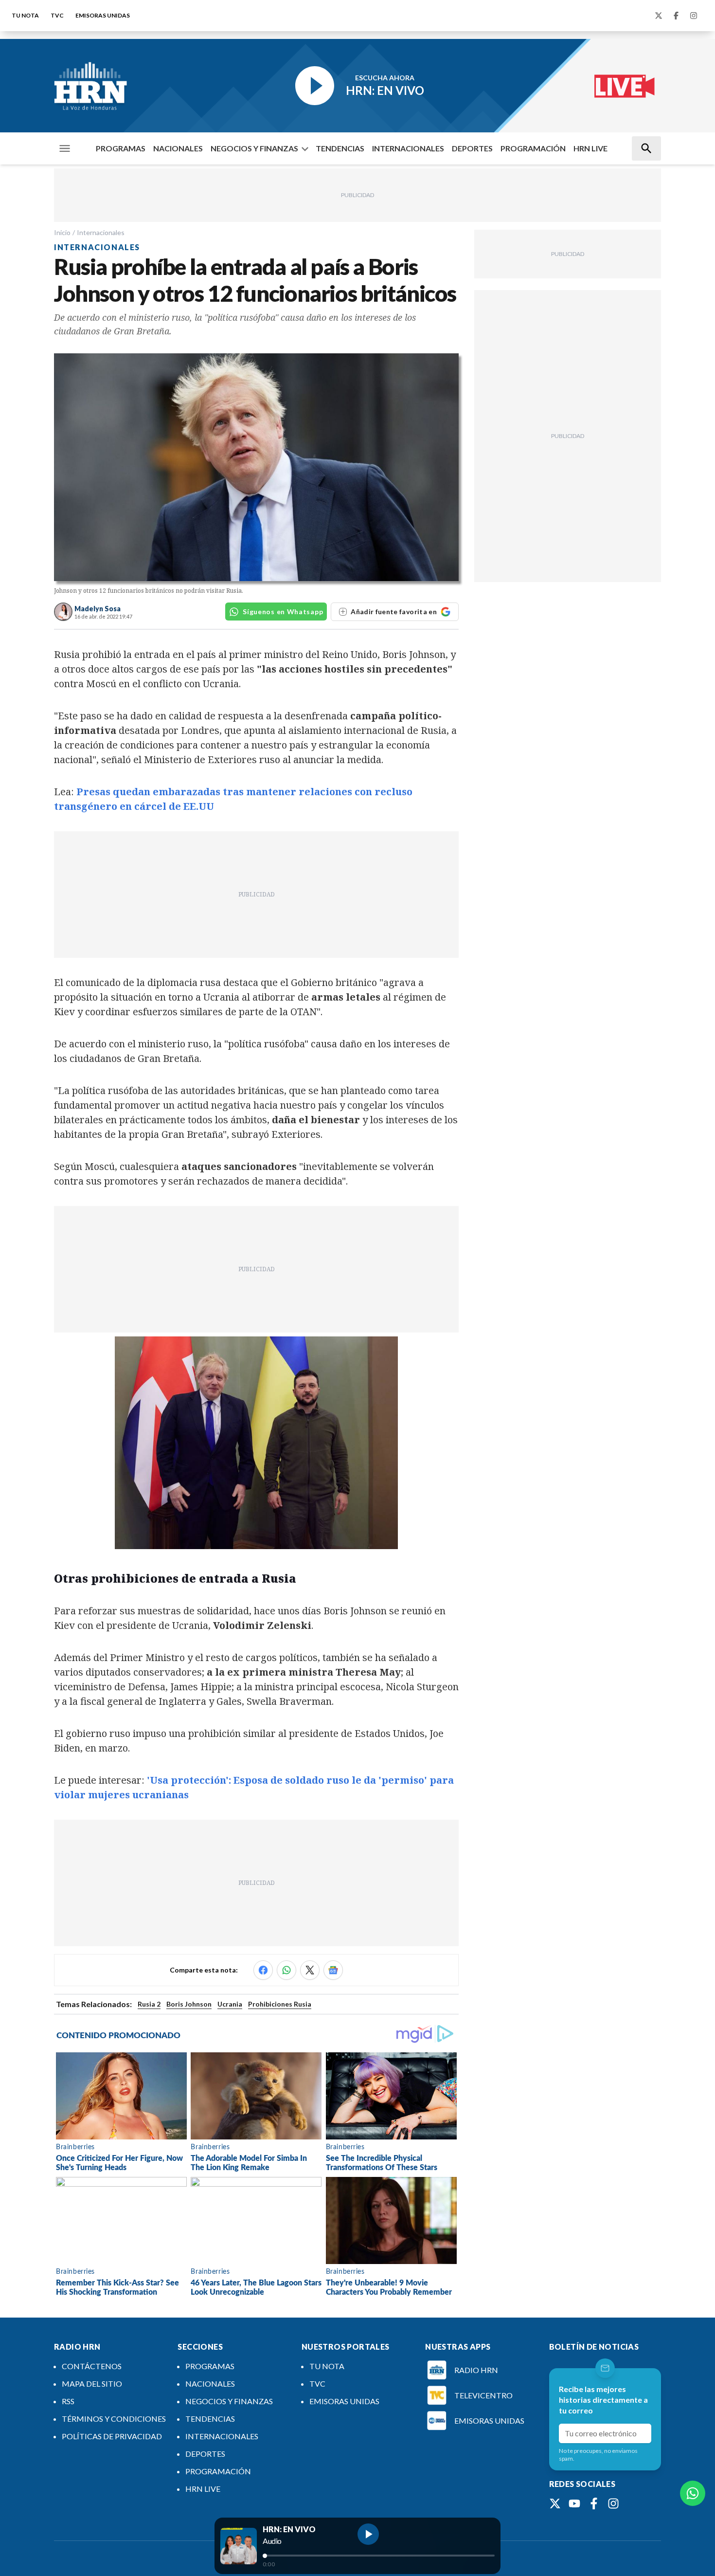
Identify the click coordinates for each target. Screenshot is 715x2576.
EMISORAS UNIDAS (103, 15)
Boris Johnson (189, 2004)
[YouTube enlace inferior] (574, 2503)
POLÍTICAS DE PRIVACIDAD (112, 2436)
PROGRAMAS (121, 148)
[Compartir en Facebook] (263, 1970)
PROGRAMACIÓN (533, 148)
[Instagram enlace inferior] (613, 2503)
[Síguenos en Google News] (333, 1970)
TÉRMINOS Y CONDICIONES (114, 2419)
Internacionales (101, 232)
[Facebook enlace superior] (676, 16)
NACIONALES (178, 148)
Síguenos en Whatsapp (283, 612)
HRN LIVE (590, 148)
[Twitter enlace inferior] (555, 2503)
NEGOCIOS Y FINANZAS (254, 148)
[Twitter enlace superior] (659, 16)
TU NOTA (25, 15)
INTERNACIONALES (408, 148)
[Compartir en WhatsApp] (286, 1970)
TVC (57, 15)
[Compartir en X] (310, 1970)
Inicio (62, 232)
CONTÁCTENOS (92, 2366)
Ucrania (230, 2004)
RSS (68, 2401)
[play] (368, 2534)
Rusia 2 (149, 2004)
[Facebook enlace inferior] (594, 2503)
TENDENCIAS (340, 148)
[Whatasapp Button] (693, 2493)
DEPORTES (472, 148)
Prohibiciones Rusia (280, 2004)
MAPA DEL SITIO (92, 2384)
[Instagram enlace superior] (694, 16)
